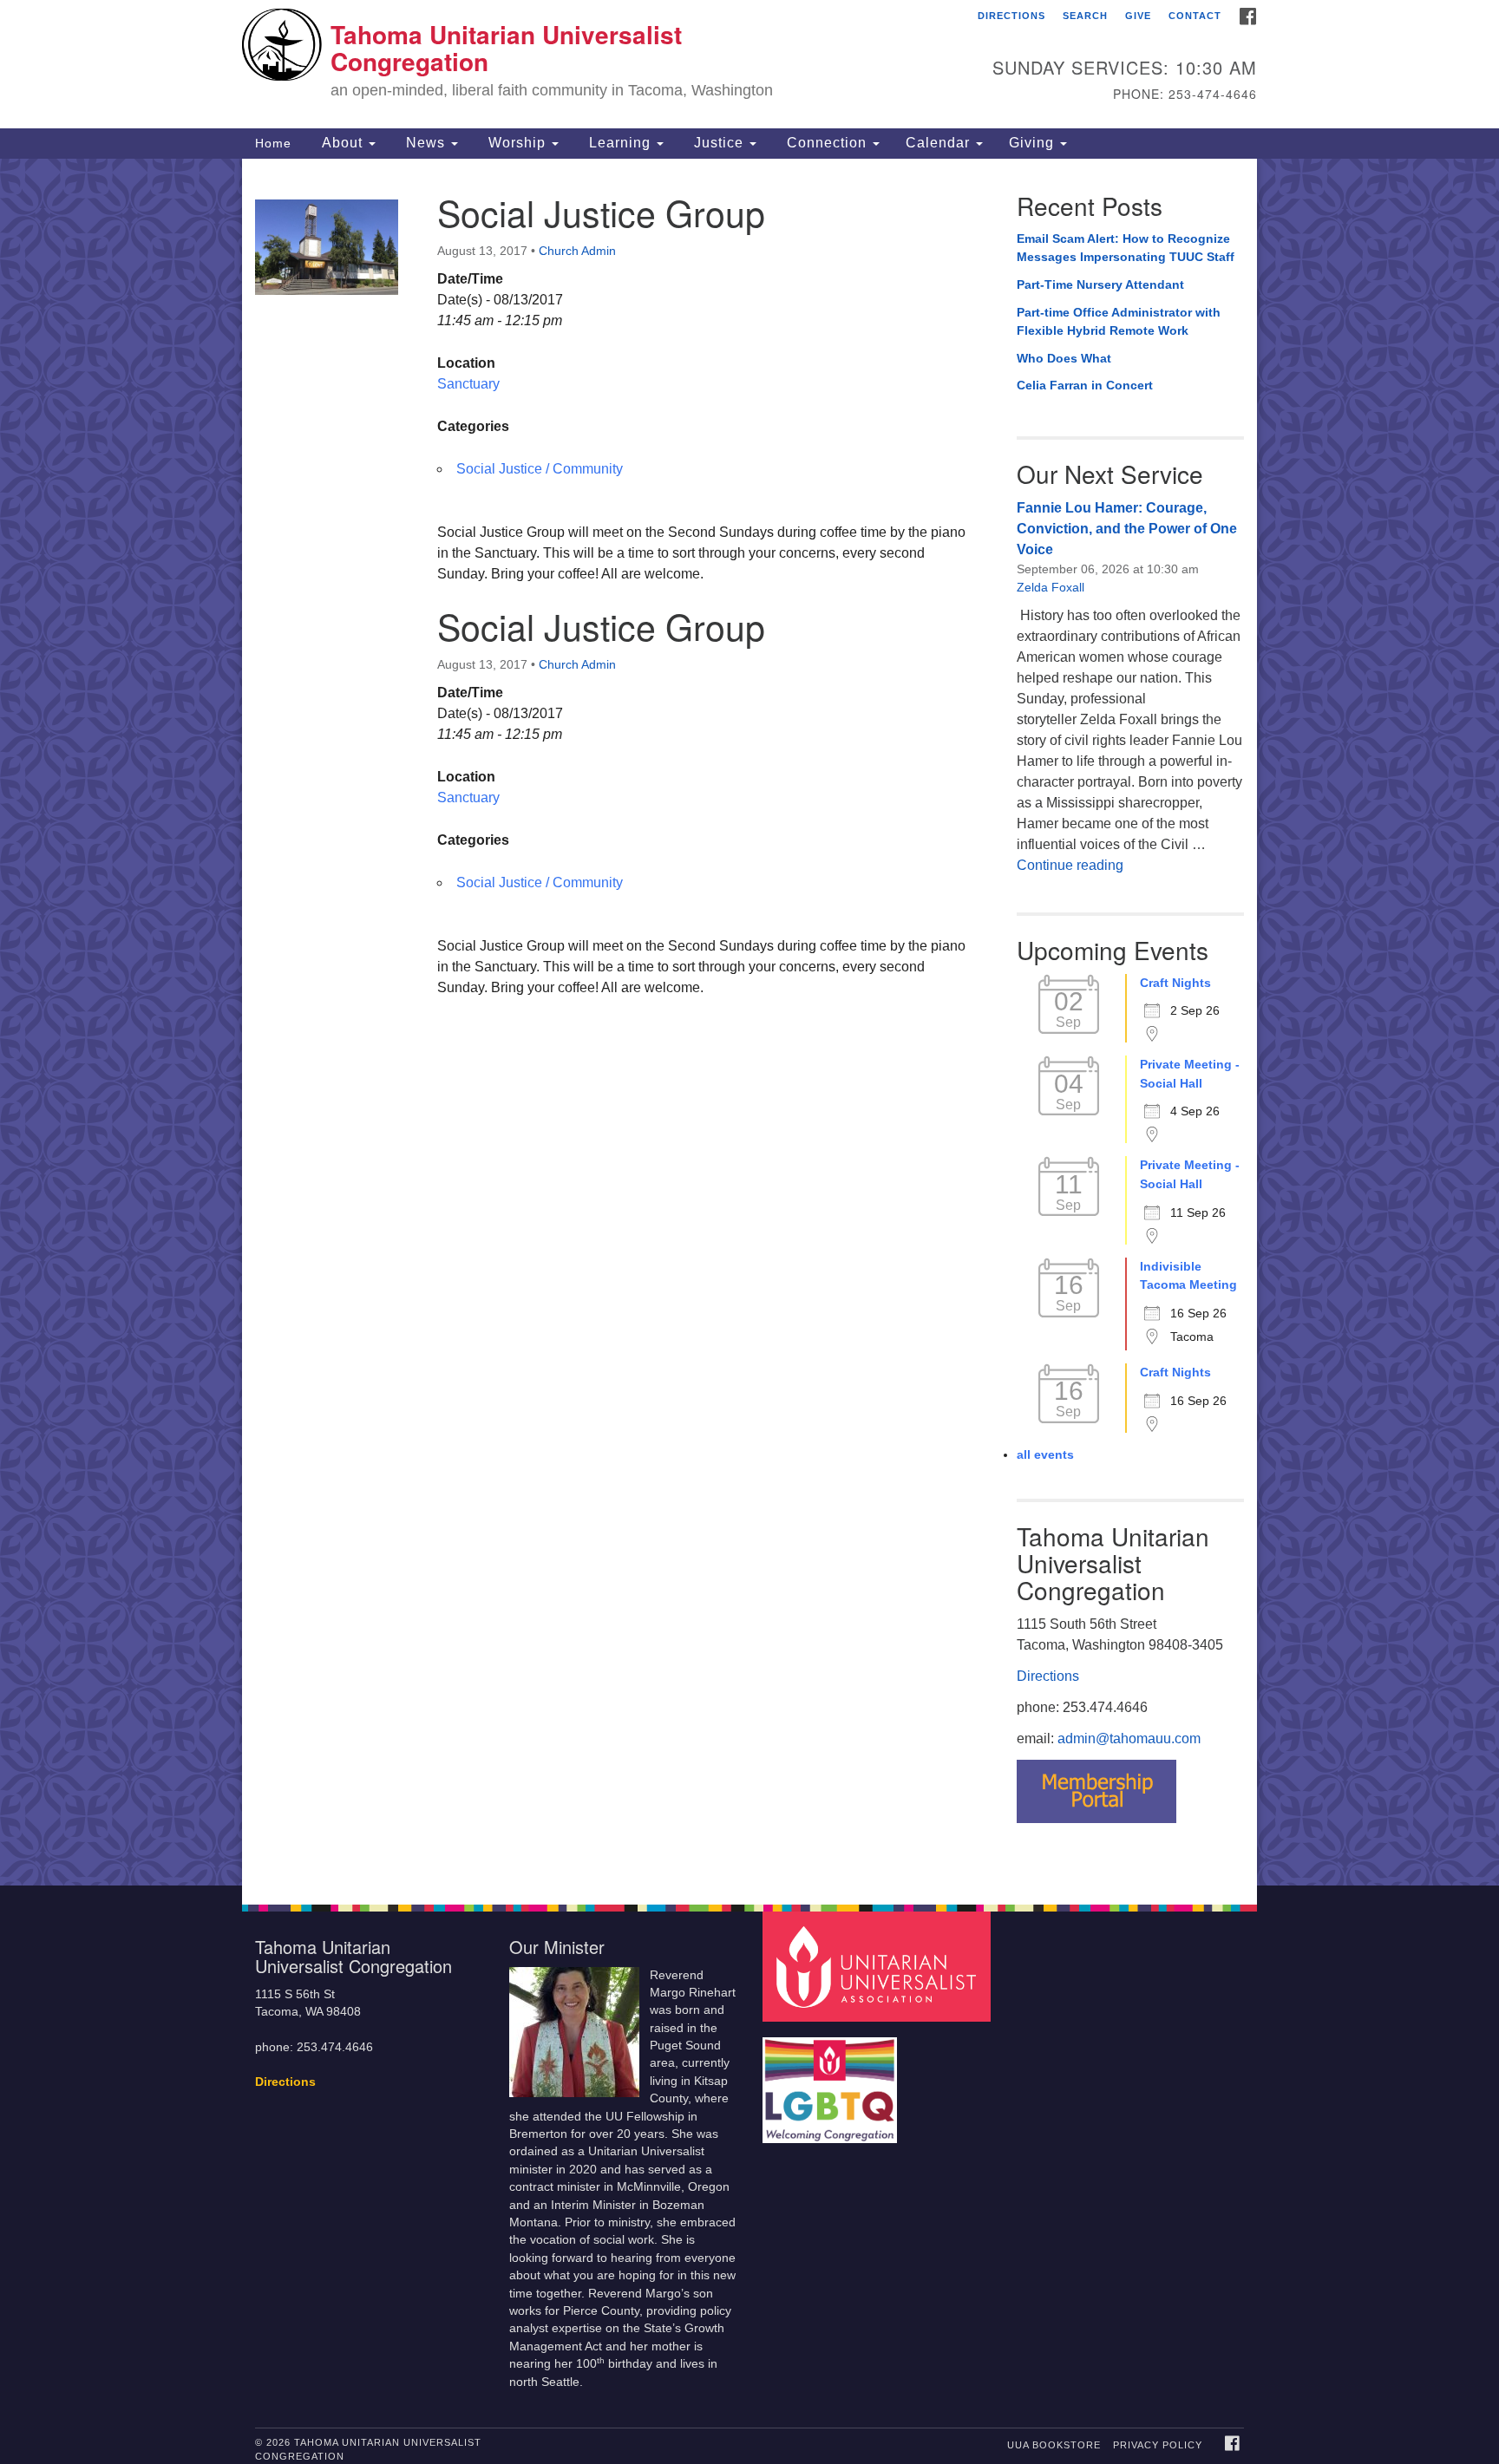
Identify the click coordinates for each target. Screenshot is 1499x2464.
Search (1085, 16)
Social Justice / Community (540, 469)
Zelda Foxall (1051, 587)
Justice (719, 143)
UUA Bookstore (1054, 2445)
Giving (1034, 143)
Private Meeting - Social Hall (1190, 1074)
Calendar (940, 143)
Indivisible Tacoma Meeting (1188, 1276)
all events (1045, 1454)
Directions (1011, 16)
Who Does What (1064, 358)
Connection (827, 143)
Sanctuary (468, 384)
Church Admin (577, 251)
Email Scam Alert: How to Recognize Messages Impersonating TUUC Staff (1126, 248)
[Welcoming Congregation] (832, 2082)
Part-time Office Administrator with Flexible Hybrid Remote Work (1119, 322)
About (342, 143)
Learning (620, 143)
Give (1138, 16)
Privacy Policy (1158, 2445)
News (425, 143)
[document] (749, 1022)
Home (273, 143)
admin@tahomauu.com (1129, 1739)
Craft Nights (1175, 983)
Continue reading (1070, 865)
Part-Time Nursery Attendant (1100, 284)
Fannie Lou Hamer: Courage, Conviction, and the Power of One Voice (1127, 529)
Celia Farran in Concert (1085, 385)
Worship (517, 143)
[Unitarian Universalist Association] (879, 1966)
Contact (1195, 16)
